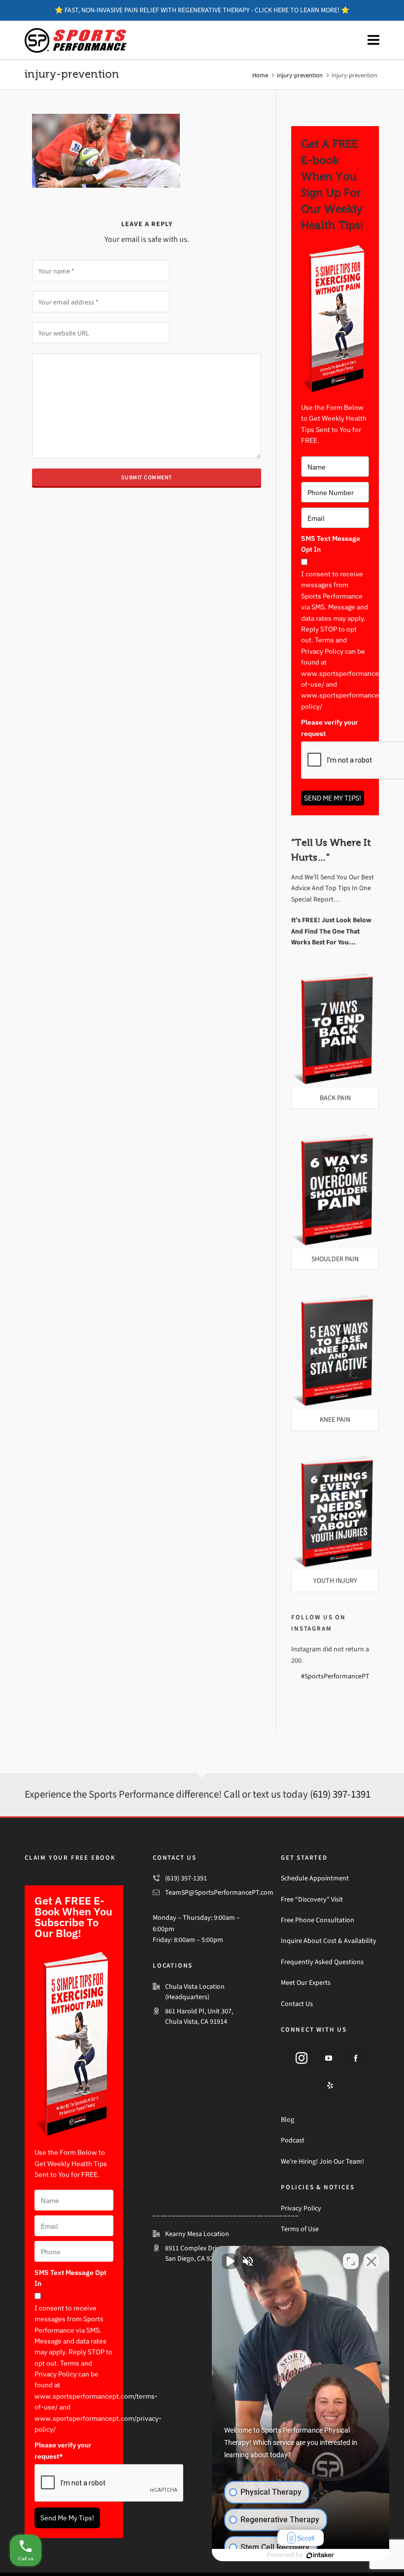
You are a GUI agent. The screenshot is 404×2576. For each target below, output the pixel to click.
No (185, 1313)
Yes (218, 1313)
